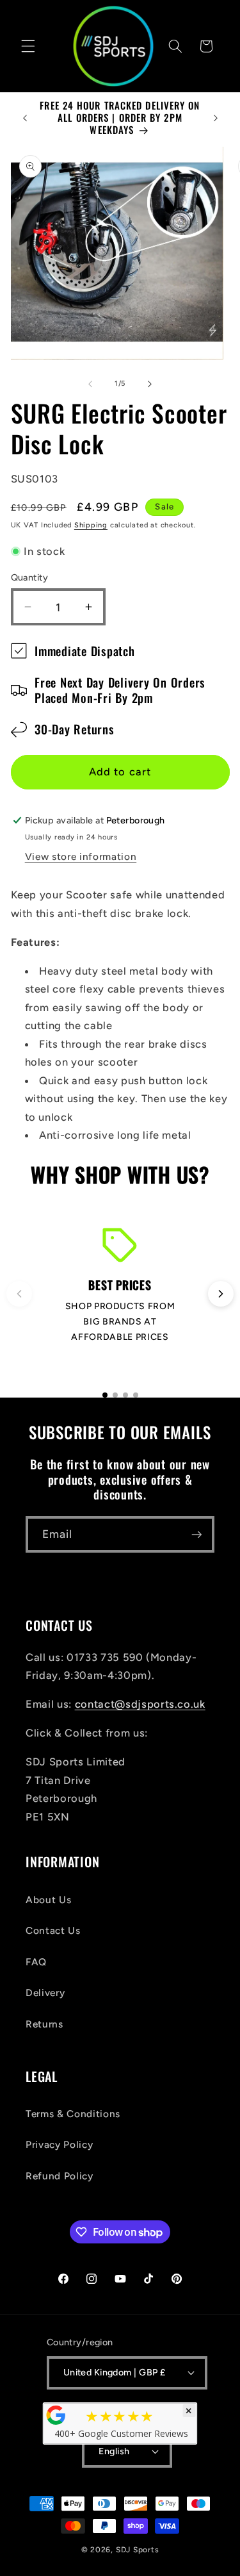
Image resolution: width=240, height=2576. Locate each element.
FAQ (36, 1962)
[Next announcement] (216, 118)
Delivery (45, 1993)
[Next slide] (221, 1294)
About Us (48, 1900)
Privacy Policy (59, 2144)
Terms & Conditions (73, 2114)
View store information (81, 856)
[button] (28, 46)
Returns (44, 2024)
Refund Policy (60, 2176)
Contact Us (53, 1930)
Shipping (91, 525)
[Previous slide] (19, 1294)
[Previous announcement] (25, 118)
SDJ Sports (138, 2550)
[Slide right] (150, 384)
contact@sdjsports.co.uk (140, 1704)
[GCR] (56, 2415)
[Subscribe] (196, 1535)
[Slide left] (90, 384)
